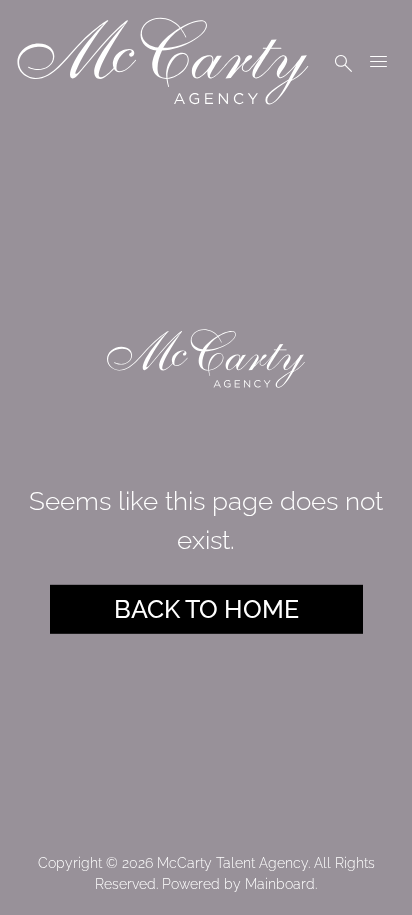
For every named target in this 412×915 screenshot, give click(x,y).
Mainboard (280, 884)
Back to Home (206, 608)
